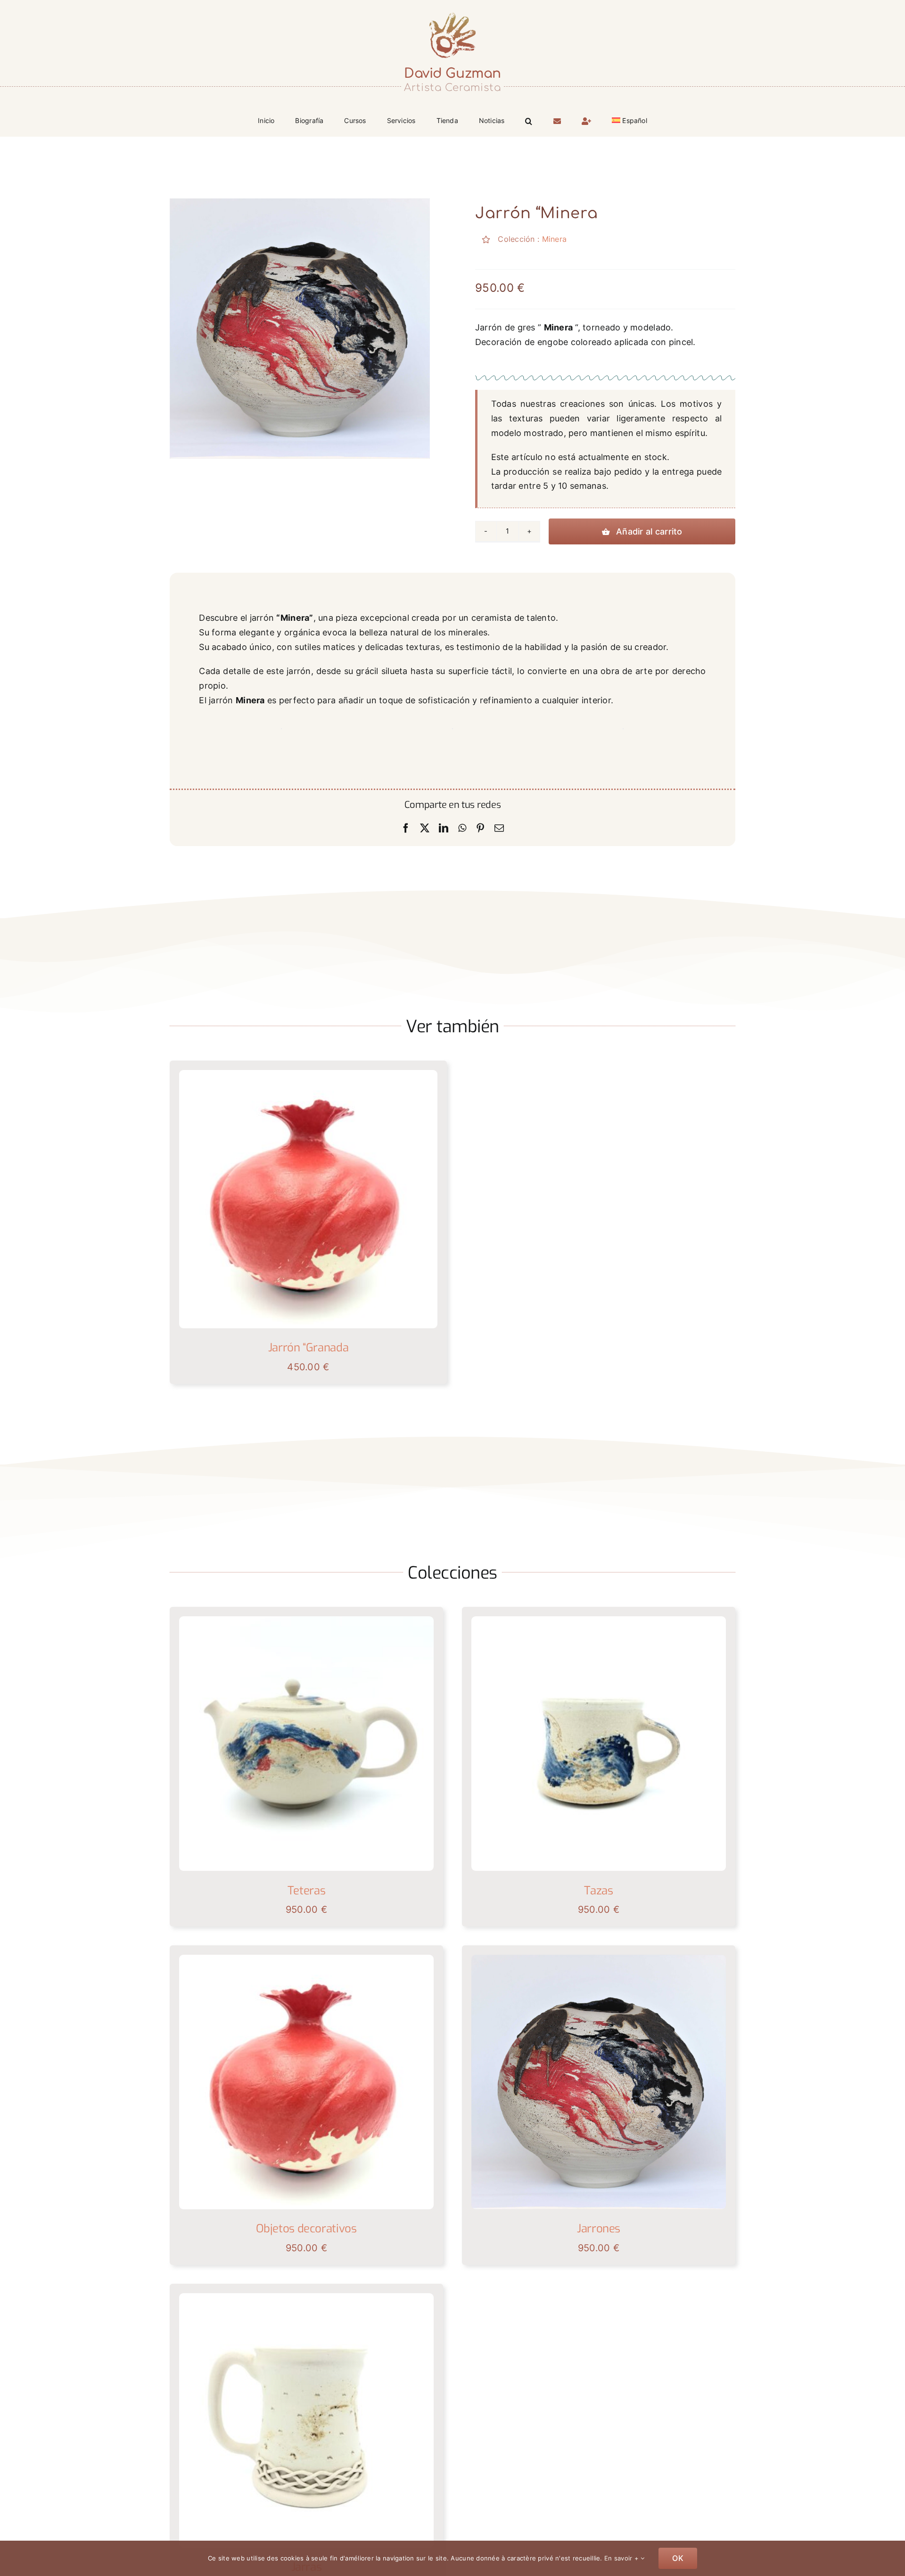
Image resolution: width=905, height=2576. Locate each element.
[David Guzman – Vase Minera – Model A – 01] (599, 1959)
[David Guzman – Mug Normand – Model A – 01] (306, 2297)
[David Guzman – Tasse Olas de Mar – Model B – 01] (599, 1620)
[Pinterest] (480, 828)
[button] (529, 120)
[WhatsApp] (462, 828)
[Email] (499, 828)
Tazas (598, 1891)
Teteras (306, 1891)
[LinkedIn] (444, 828)
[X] (425, 828)
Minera (555, 239)
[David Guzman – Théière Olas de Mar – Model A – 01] (306, 1620)
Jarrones (599, 2229)
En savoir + (622, 2558)
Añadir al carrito (649, 531)
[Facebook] (406, 828)
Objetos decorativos (306, 2229)
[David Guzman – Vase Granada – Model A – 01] (308, 1074)
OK (678, 2558)
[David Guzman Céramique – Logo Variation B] (452, 13)
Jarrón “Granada (309, 1348)
